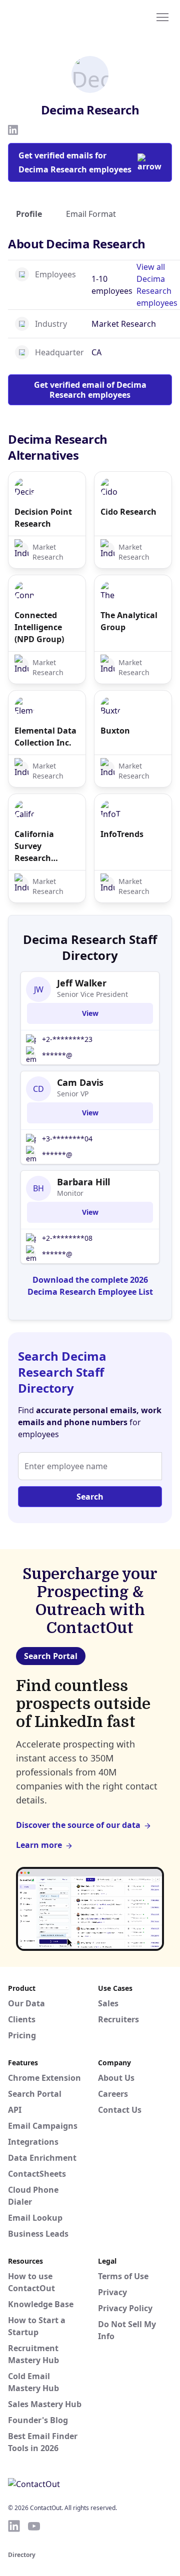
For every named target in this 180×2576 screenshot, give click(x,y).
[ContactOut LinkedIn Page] (14, 2526)
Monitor (70, 1193)
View (90, 1013)
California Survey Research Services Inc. (39, 846)
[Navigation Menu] (162, 16)
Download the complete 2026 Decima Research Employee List (90, 1286)
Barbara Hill (83, 1182)
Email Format (91, 214)
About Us (116, 2078)
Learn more (39, 1845)
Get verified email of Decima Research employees (90, 390)
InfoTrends (122, 834)
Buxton (115, 731)
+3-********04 (67, 1139)
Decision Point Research (43, 518)
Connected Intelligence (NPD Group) (39, 627)
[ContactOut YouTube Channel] (34, 2526)
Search (90, 1497)
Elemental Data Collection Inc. (45, 737)
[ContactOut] (56, 16)
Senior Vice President (92, 994)
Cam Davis (80, 1082)
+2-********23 (67, 1039)
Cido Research (128, 512)
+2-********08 (67, 1238)
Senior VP (73, 1094)
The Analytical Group (129, 621)
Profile (29, 214)
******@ (57, 1055)
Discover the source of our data (78, 1825)
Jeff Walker (82, 983)
